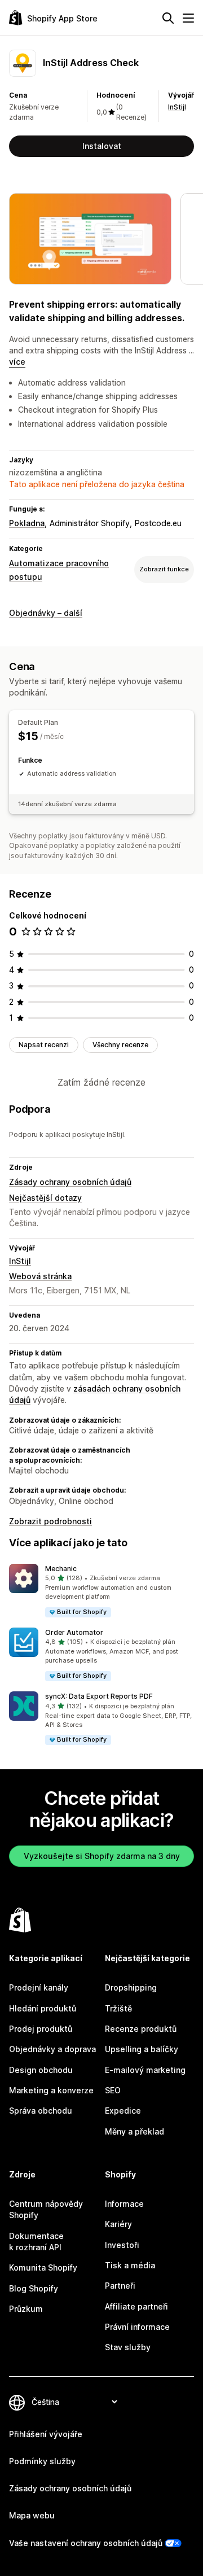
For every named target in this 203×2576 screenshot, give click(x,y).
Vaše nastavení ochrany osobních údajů (86, 2543)
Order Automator (74, 1632)
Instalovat (102, 146)
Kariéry (118, 2224)
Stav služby (128, 2347)
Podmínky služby (42, 2461)
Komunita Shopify (43, 2267)
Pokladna (27, 523)
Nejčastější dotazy (45, 1198)
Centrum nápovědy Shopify (46, 2209)
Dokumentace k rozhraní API (36, 2242)
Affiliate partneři (136, 2306)
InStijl (177, 107)
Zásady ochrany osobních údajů (70, 1182)
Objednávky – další (46, 613)
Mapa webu (32, 2515)
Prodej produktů (41, 2029)
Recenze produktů (141, 2029)
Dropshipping (131, 1987)
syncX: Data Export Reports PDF (99, 1696)
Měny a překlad (134, 2131)
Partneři (120, 2286)
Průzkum (26, 2309)
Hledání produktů (43, 2008)
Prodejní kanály (39, 1987)
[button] (101, 1591)
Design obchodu (41, 2070)
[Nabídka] (188, 18)
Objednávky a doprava (52, 2049)
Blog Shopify (34, 2288)
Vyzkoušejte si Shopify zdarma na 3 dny (102, 1856)
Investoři (122, 2245)
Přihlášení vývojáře (46, 2434)
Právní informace (137, 2327)
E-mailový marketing (145, 2070)
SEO (113, 2090)
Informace (124, 2204)
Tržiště (118, 2008)
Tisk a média (130, 2265)
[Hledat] (168, 18)
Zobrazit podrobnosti (50, 1521)
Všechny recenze (120, 1045)
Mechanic (61, 1569)
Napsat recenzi (44, 1045)
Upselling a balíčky (142, 2049)
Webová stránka (40, 1276)
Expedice (123, 2111)
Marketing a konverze (51, 2090)
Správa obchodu (41, 2111)
